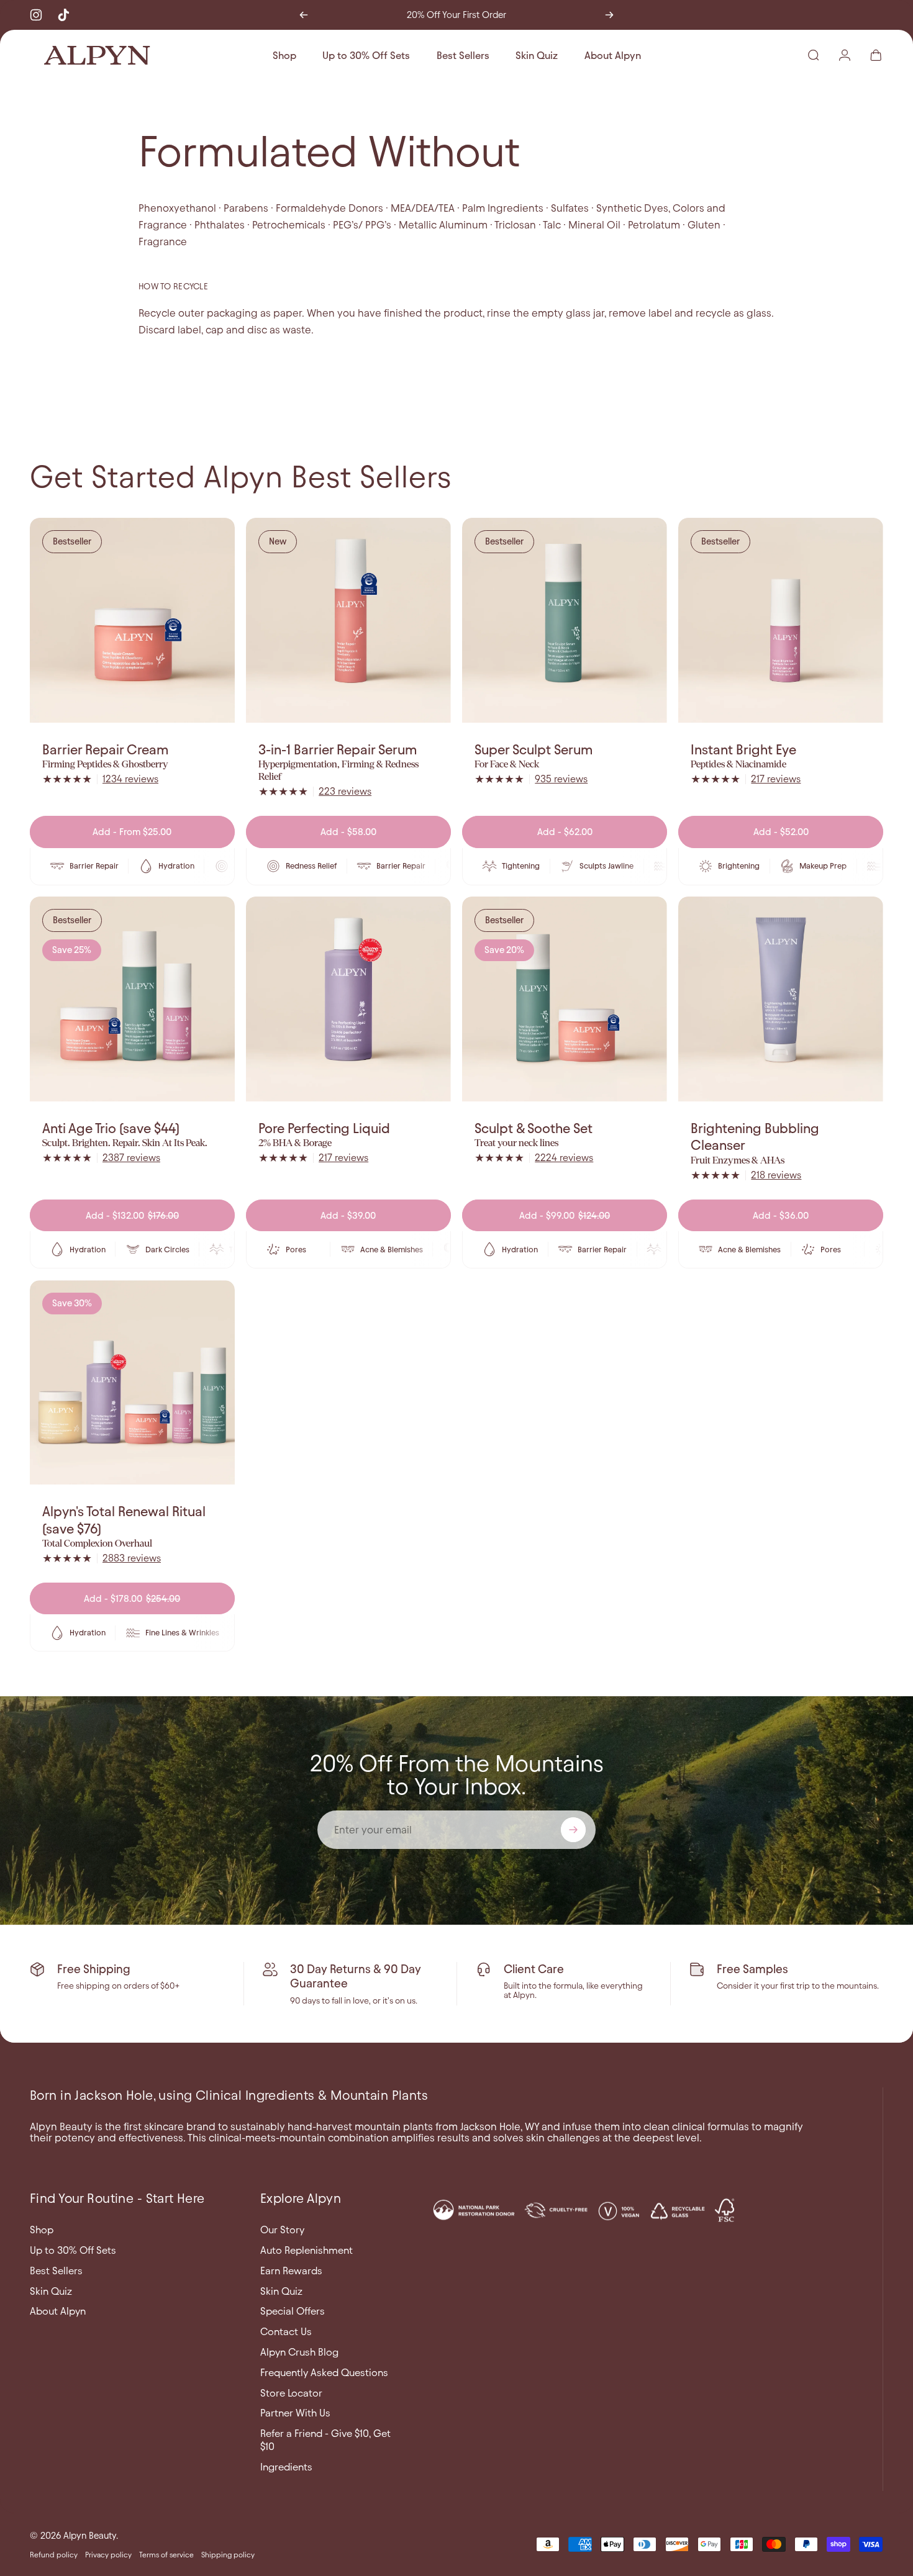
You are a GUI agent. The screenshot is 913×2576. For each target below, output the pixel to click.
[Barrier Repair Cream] (132, 620)
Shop (42, 2230)
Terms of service (166, 2555)
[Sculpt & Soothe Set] (565, 999)
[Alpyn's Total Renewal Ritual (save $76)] (132, 1383)
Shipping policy (228, 2555)
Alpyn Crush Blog (299, 2352)
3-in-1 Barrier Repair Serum (338, 750)
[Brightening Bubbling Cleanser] (781, 999)
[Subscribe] (573, 1830)
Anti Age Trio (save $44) (111, 1128)
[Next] (609, 15)
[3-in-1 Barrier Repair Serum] (348, 620)
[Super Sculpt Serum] (565, 620)
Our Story (282, 2230)
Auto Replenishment (307, 2250)
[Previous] (304, 15)
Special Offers (293, 2311)
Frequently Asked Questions (324, 2372)
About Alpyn (58, 2311)
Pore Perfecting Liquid (324, 1128)
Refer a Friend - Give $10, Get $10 (325, 2440)
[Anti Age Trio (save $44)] (132, 999)
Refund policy (54, 2555)
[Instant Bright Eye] (781, 620)
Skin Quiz (51, 2291)
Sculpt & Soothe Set (534, 1128)
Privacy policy (108, 2555)
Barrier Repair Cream (105, 750)
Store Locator (291, 2393)
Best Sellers (56, 2271)
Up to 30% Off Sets (73, 2250)
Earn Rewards (291, 2271)
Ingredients (286, 2467)
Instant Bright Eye (743, 750)
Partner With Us (295, 2413)
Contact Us (286, 2331)
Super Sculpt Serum (534, 750)
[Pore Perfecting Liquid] (348, 999)
